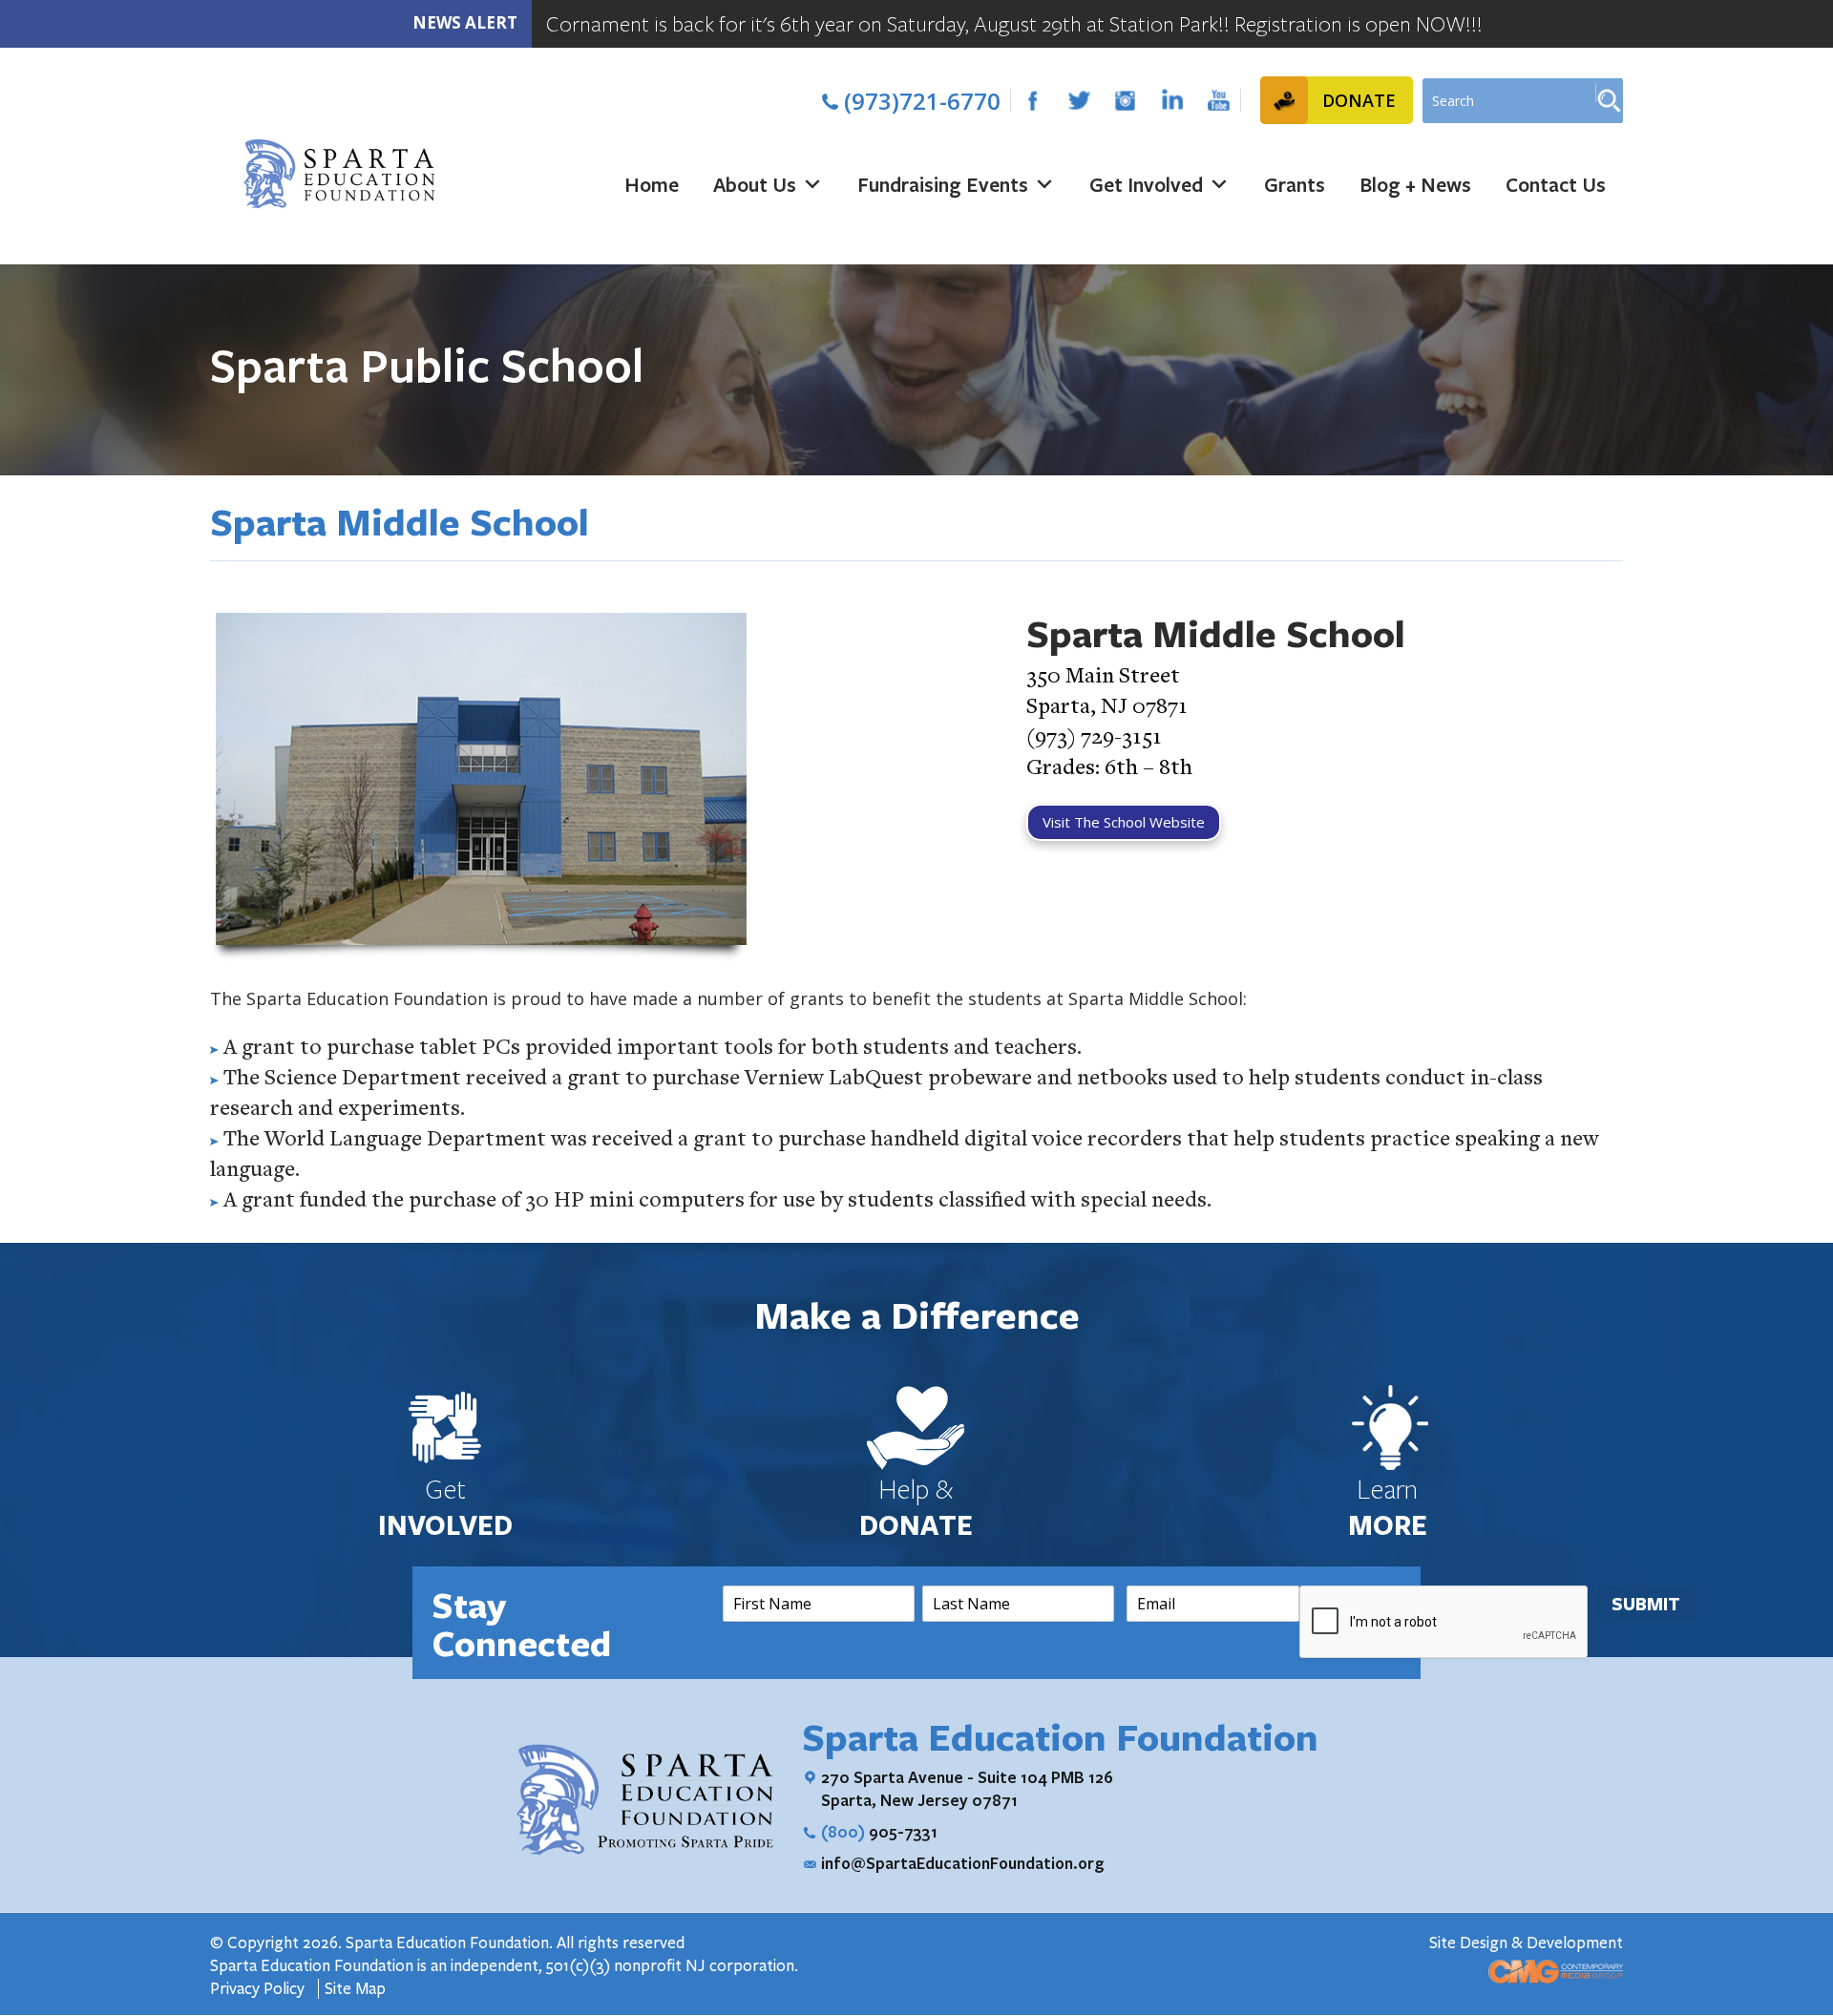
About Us (755, 184)
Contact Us (1556, 184)
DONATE (1359, 100)
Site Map (355, 1989)
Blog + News (1415, 184)
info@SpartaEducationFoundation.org (963, 1863)
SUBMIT (1646, 1604)
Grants (1295, 184)
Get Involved (1146, 184)
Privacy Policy (259, 1989)
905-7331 (879, 1831)
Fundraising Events (943, 184)
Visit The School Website (1124, 822)
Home (652, 184)
